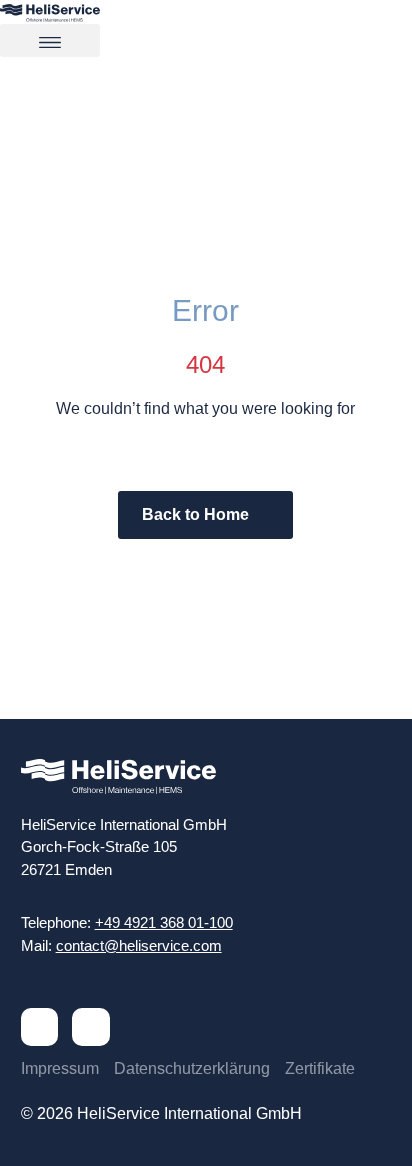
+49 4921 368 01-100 (164, 922)
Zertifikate (320, 1068)
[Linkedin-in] (40, 1027)
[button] (50, 40)
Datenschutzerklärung (192, 1068)
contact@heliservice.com (139, 945)
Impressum (60, 1068)
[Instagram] (91, 1027)
